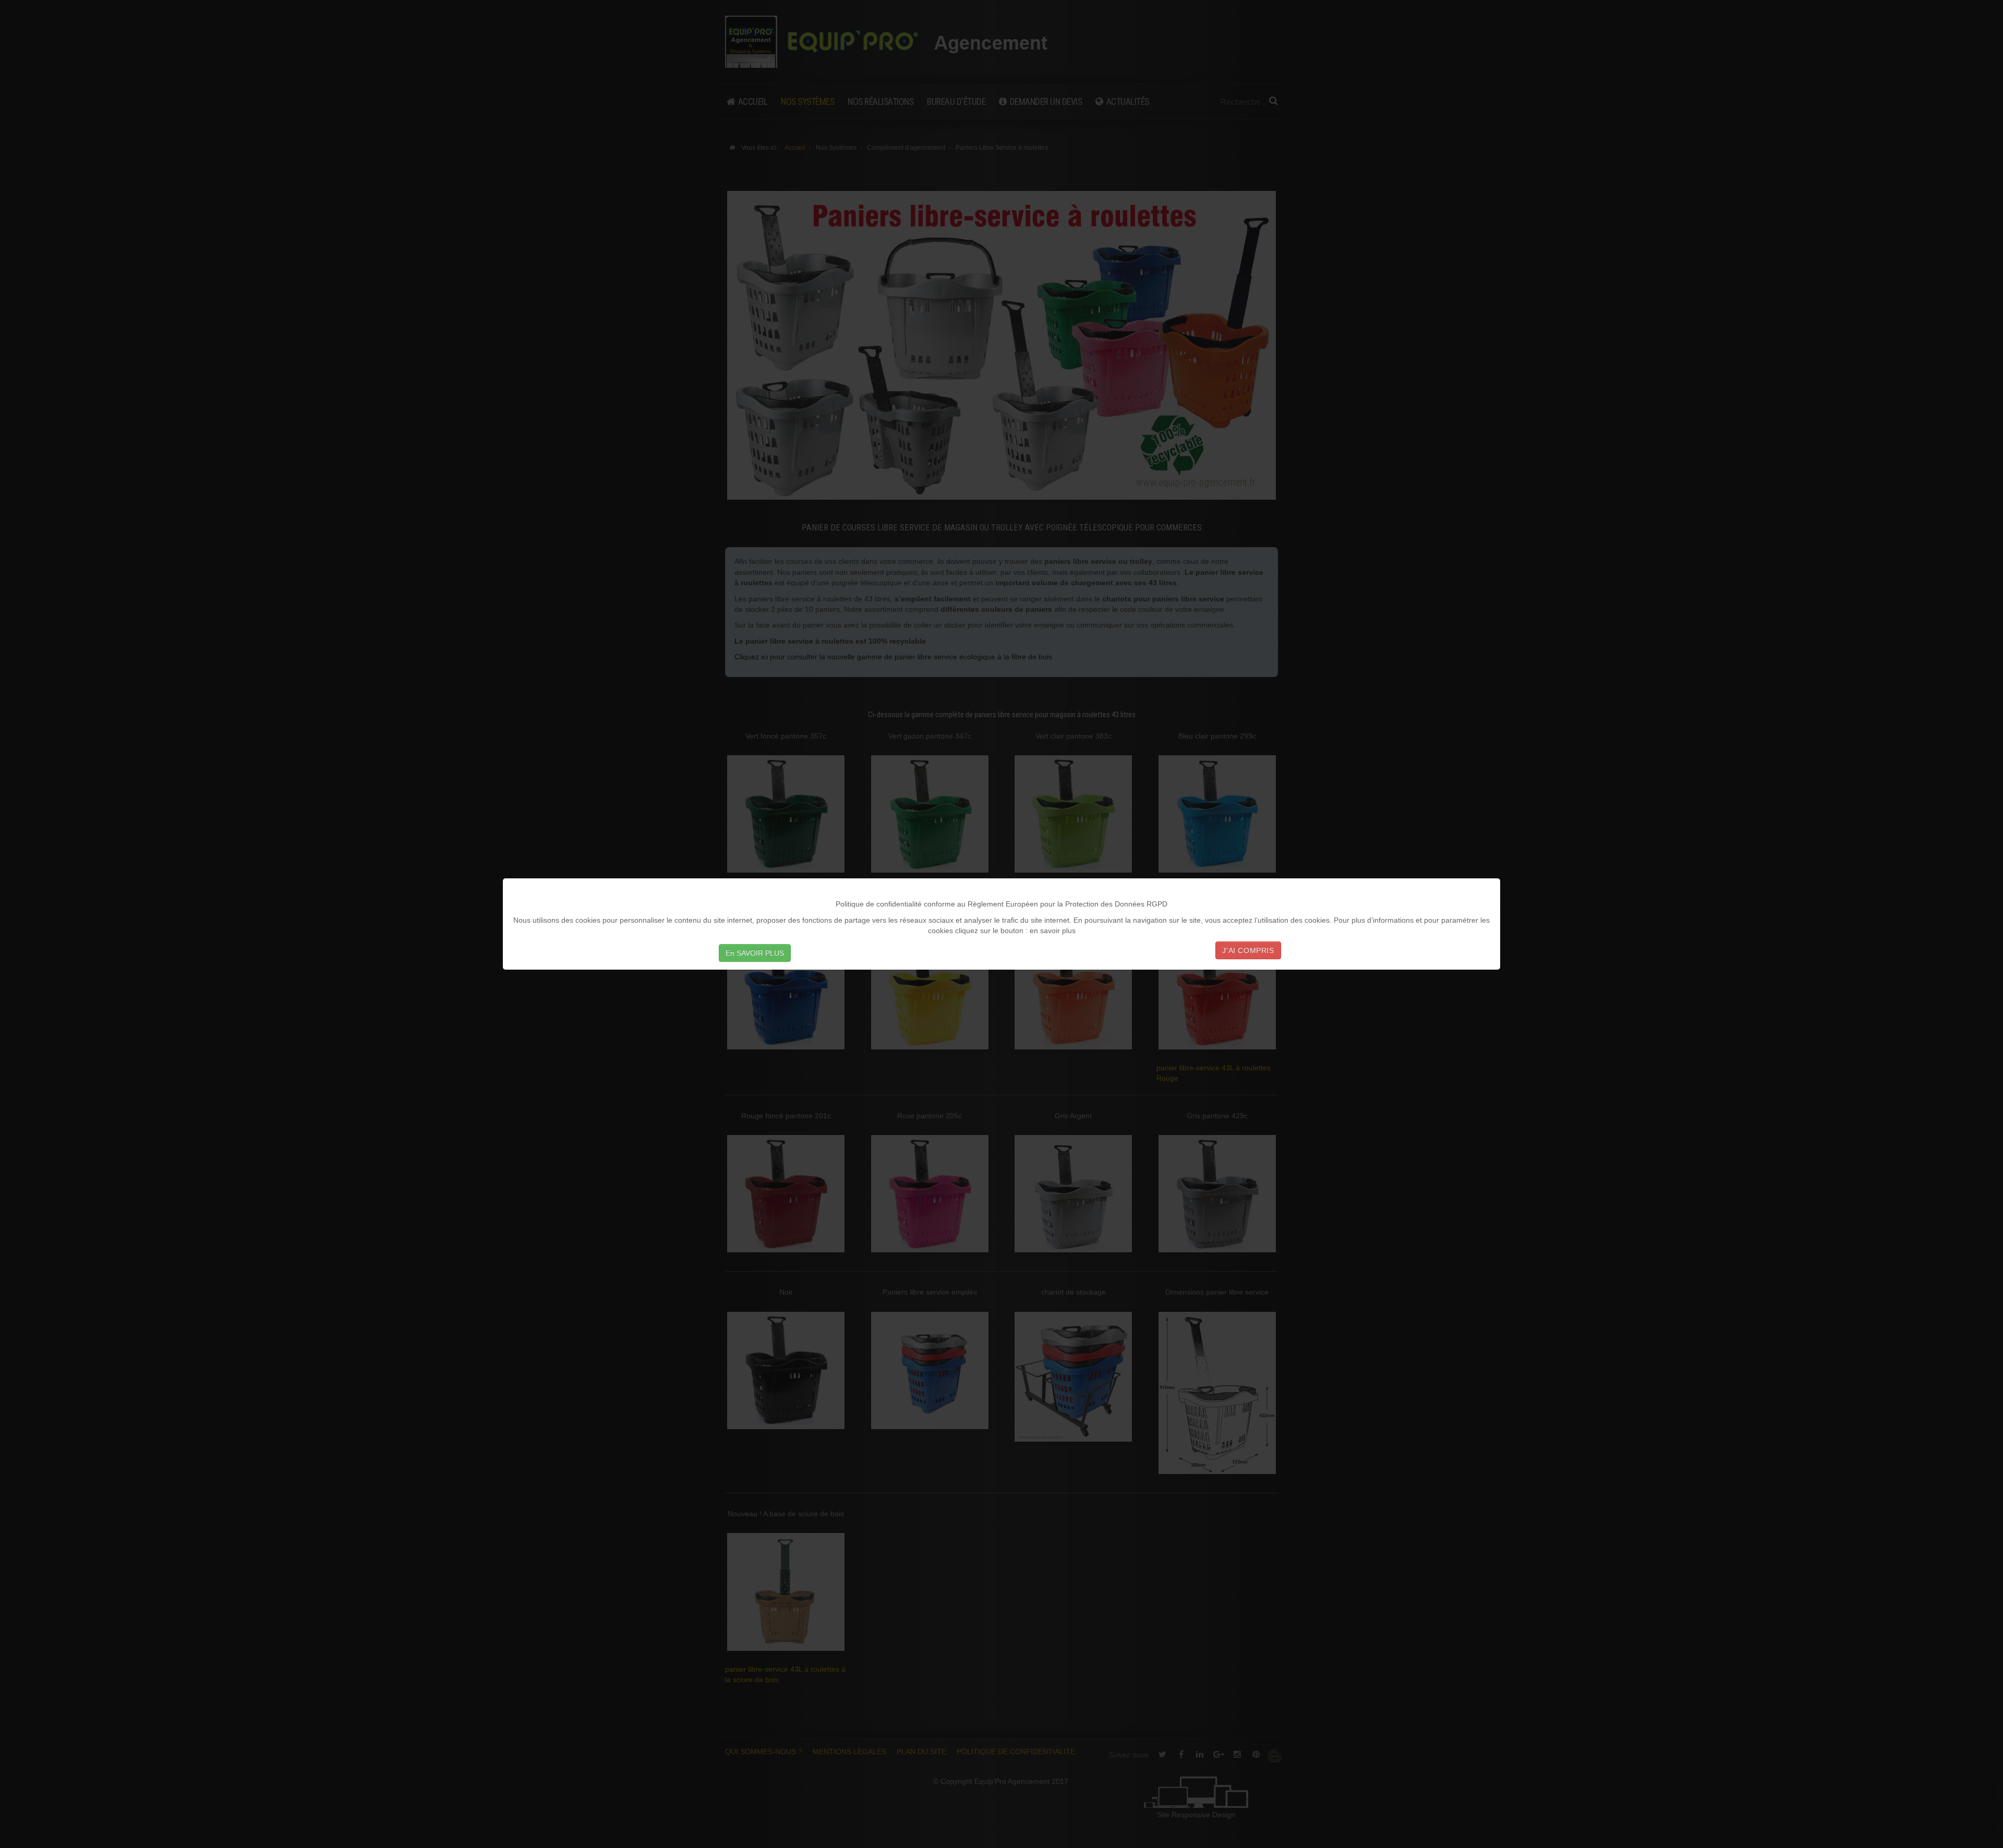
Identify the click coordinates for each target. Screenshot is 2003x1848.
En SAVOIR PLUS (755, 953)
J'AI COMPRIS (1248, 950)
